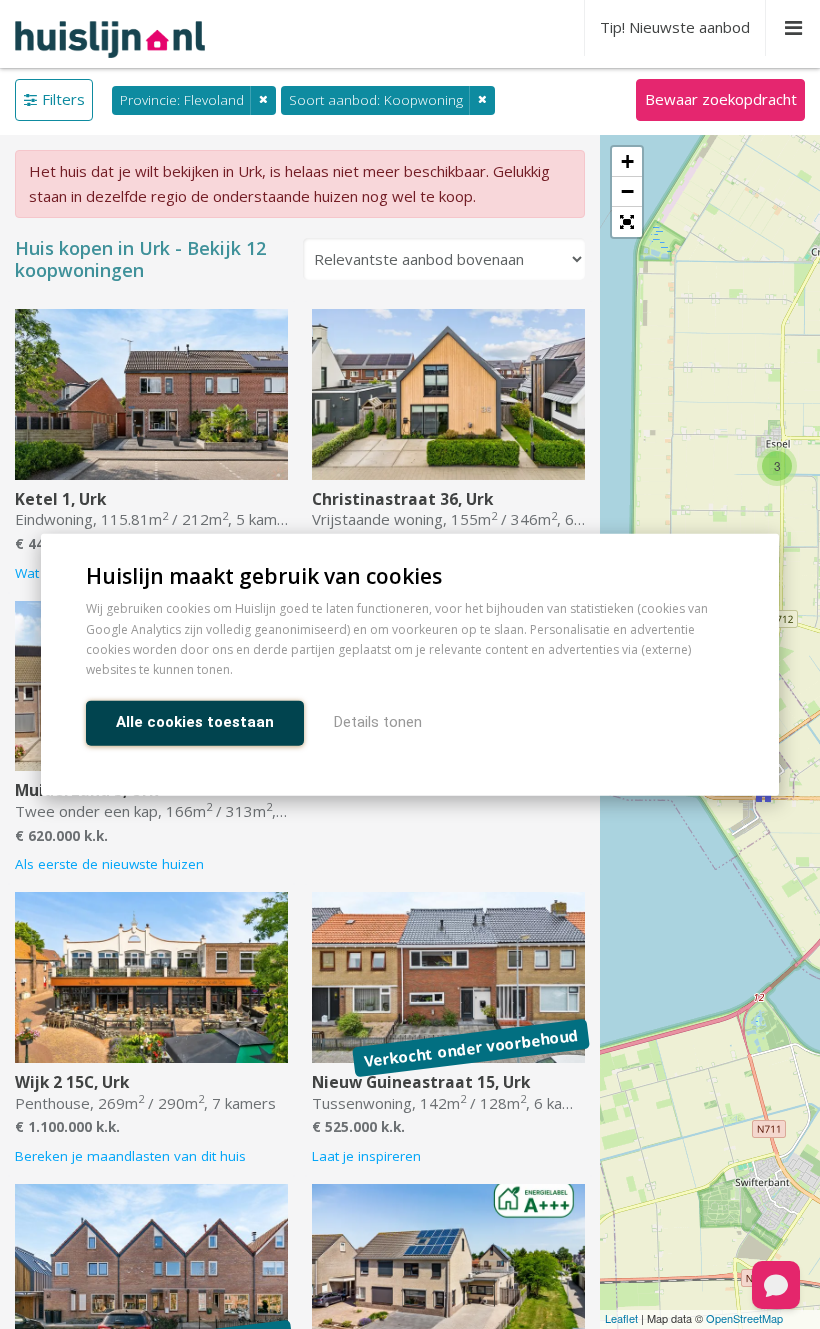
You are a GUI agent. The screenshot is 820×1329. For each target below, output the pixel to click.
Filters (63, 99)
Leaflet (621, 1318)
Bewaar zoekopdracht (721, 99)
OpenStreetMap (744, 1318)
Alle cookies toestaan (195, 721)
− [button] (627, 191)
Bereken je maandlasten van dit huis (130, 1156)
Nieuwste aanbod (675, 27)
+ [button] (627, 161)
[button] (627, 222)
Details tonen (378, 721)
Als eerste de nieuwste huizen (109, 864)
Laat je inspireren (366, 1156)
